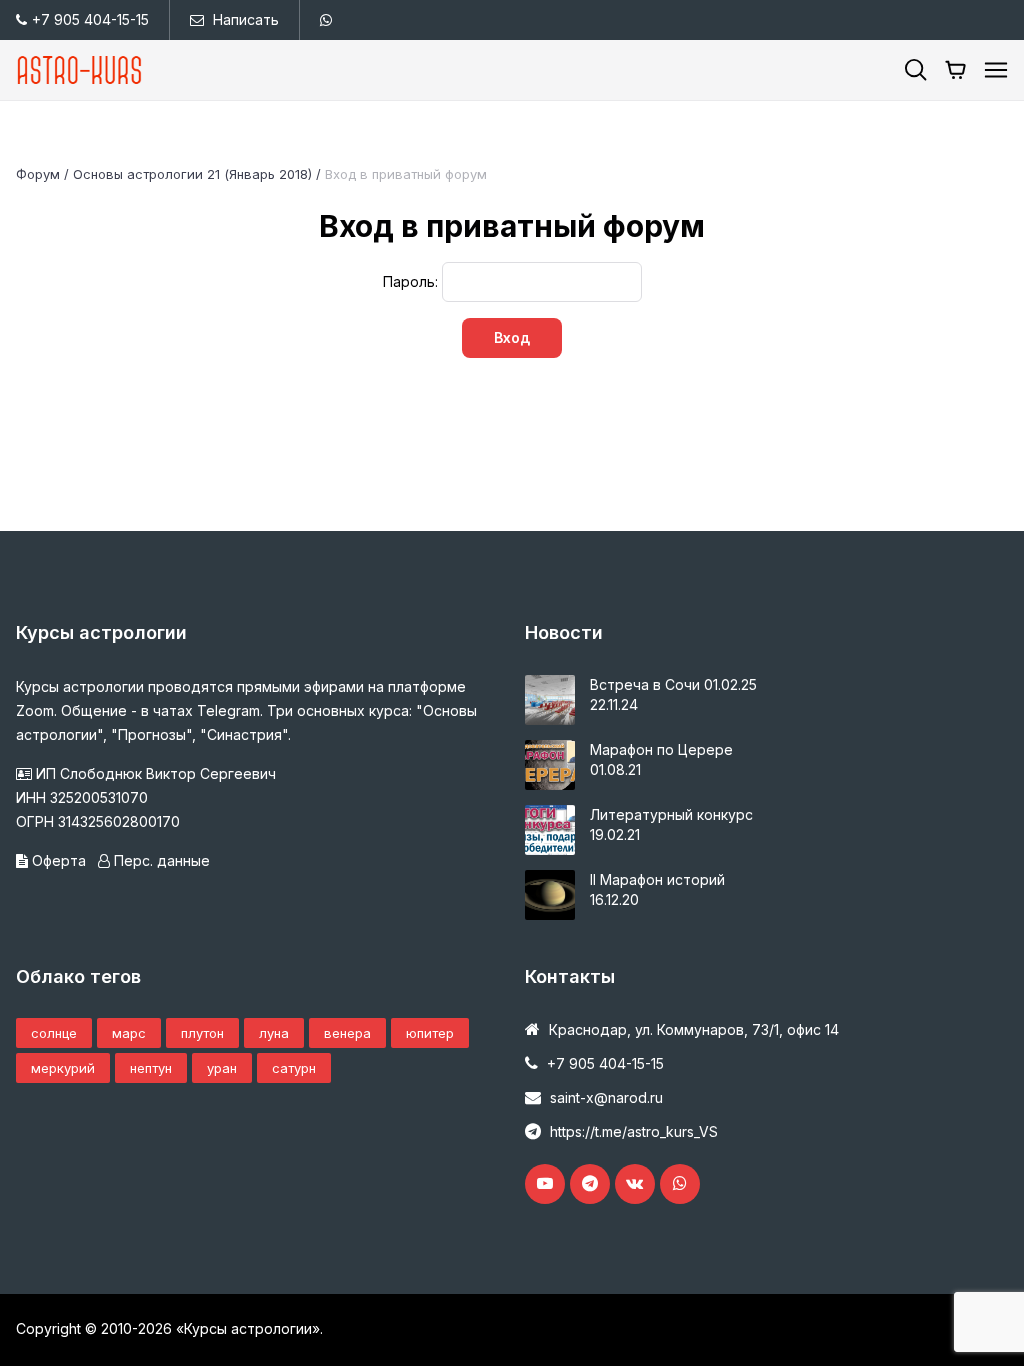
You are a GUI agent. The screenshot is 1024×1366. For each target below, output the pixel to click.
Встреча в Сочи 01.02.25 (673, 684)
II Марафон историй (657, 879)
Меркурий (63, 1068)
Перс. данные (160, 860)
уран (222, 1068)
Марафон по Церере (661, 749)
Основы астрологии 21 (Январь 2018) (192, 174)
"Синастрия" (244, 734)
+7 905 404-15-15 (90, 19)
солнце (54, 1033)
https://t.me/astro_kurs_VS (634, 1131)
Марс (129, 1033)
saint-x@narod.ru (606, 1097)
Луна (274, 1033)
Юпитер (430, 1033)
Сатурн (294, 1068)
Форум (38, 174)
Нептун (151, 1068)
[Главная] (80, 70)
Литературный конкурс (671, 814)
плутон (202, 1033)
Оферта (59, 860)
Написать (246, 19)
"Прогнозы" (151, 734)
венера (347, 1033)
